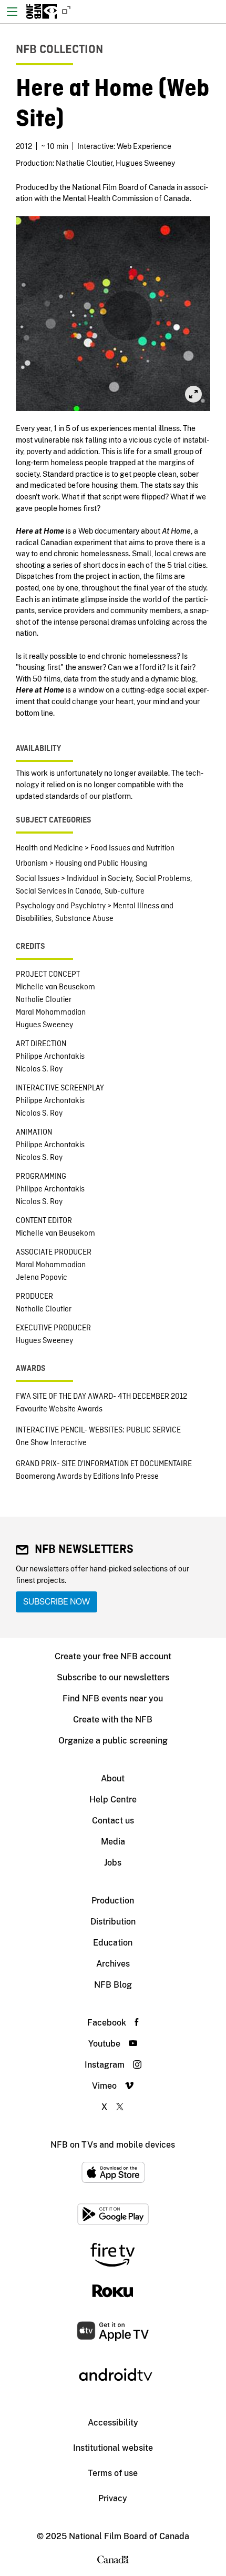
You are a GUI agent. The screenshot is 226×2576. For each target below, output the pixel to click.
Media (113, 1842)
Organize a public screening (113, 1741)
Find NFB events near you (113, 1698)
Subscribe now (56, 1602)
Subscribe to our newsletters (113, 1677)
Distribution (113, 1922)
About (113, 1778)
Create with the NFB (113, 1720)
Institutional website (113, 2448)
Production (113, 1901)
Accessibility (113, 2423)
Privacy (113, 2498)
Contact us (113, 1821)
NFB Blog (113, 1985)
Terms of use (113, 2473)
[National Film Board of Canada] (42, 12)
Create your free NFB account (113, 1656)
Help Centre (113, 1800)
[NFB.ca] (64, 12)
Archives (113, 1964)
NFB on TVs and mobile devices (113, 2145)
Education (113, 1943)
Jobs (113, 1863)
